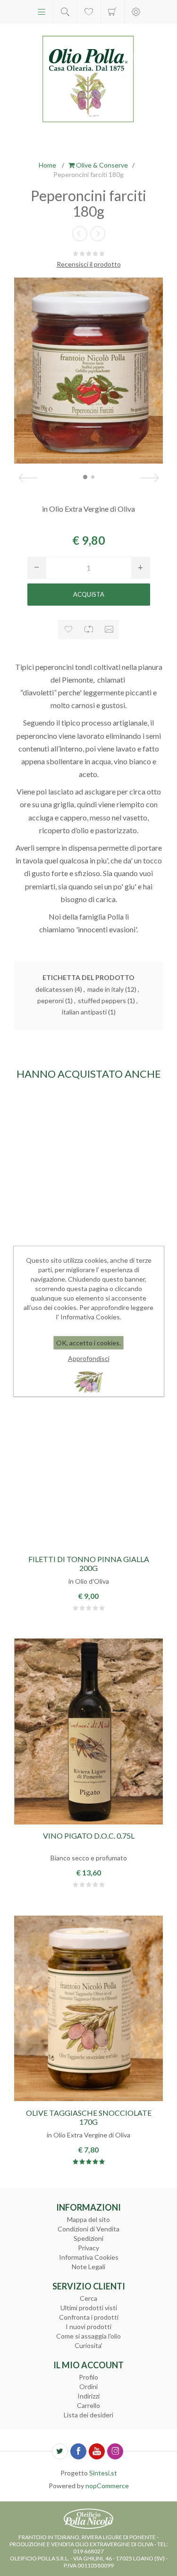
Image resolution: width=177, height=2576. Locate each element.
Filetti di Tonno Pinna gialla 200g (89, 1563)
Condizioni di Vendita (88, 2229)
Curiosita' (88, 2345)
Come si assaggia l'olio (88, 2336)
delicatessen (54, 989)
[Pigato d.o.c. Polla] (88, 1732)
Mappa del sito (88, 2219)
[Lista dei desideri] (89, 12)
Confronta (88, 629)
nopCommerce (107, 2486)
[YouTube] (97, 2451)
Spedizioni (88, 2238)
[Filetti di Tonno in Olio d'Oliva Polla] (88, 1455)
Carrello (113, 12)
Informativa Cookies (89, 2257)
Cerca (88, 2298)
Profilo (88, 2377)
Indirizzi (88, 2396)
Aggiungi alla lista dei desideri (68, 629)
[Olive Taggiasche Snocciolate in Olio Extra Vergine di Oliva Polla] (88, 2008)
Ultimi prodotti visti (89, 2308)
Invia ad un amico (109, 629)
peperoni (51, 1001)
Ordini (88, 2386)
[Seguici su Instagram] (115, 2451)
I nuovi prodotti (88, 2327)
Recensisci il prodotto (89, 264)
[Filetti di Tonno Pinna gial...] (98, 234)
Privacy (88, 2248)
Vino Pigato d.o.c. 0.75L (89, 1836)
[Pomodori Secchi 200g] (80, 234)
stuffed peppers (102, 1001)
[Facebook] (78, 2451)
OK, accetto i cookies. (88, 1343)
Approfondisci (89, 1358)
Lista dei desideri (88, 2415)
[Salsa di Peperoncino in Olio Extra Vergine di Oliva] (88, 1178)
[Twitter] (60, 2451)
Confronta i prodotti (89, 2317)
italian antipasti (84, 1012)
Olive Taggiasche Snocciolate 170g (89, 2117)
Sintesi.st (103, 2473)
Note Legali (88, 2267)
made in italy (105, 989)
